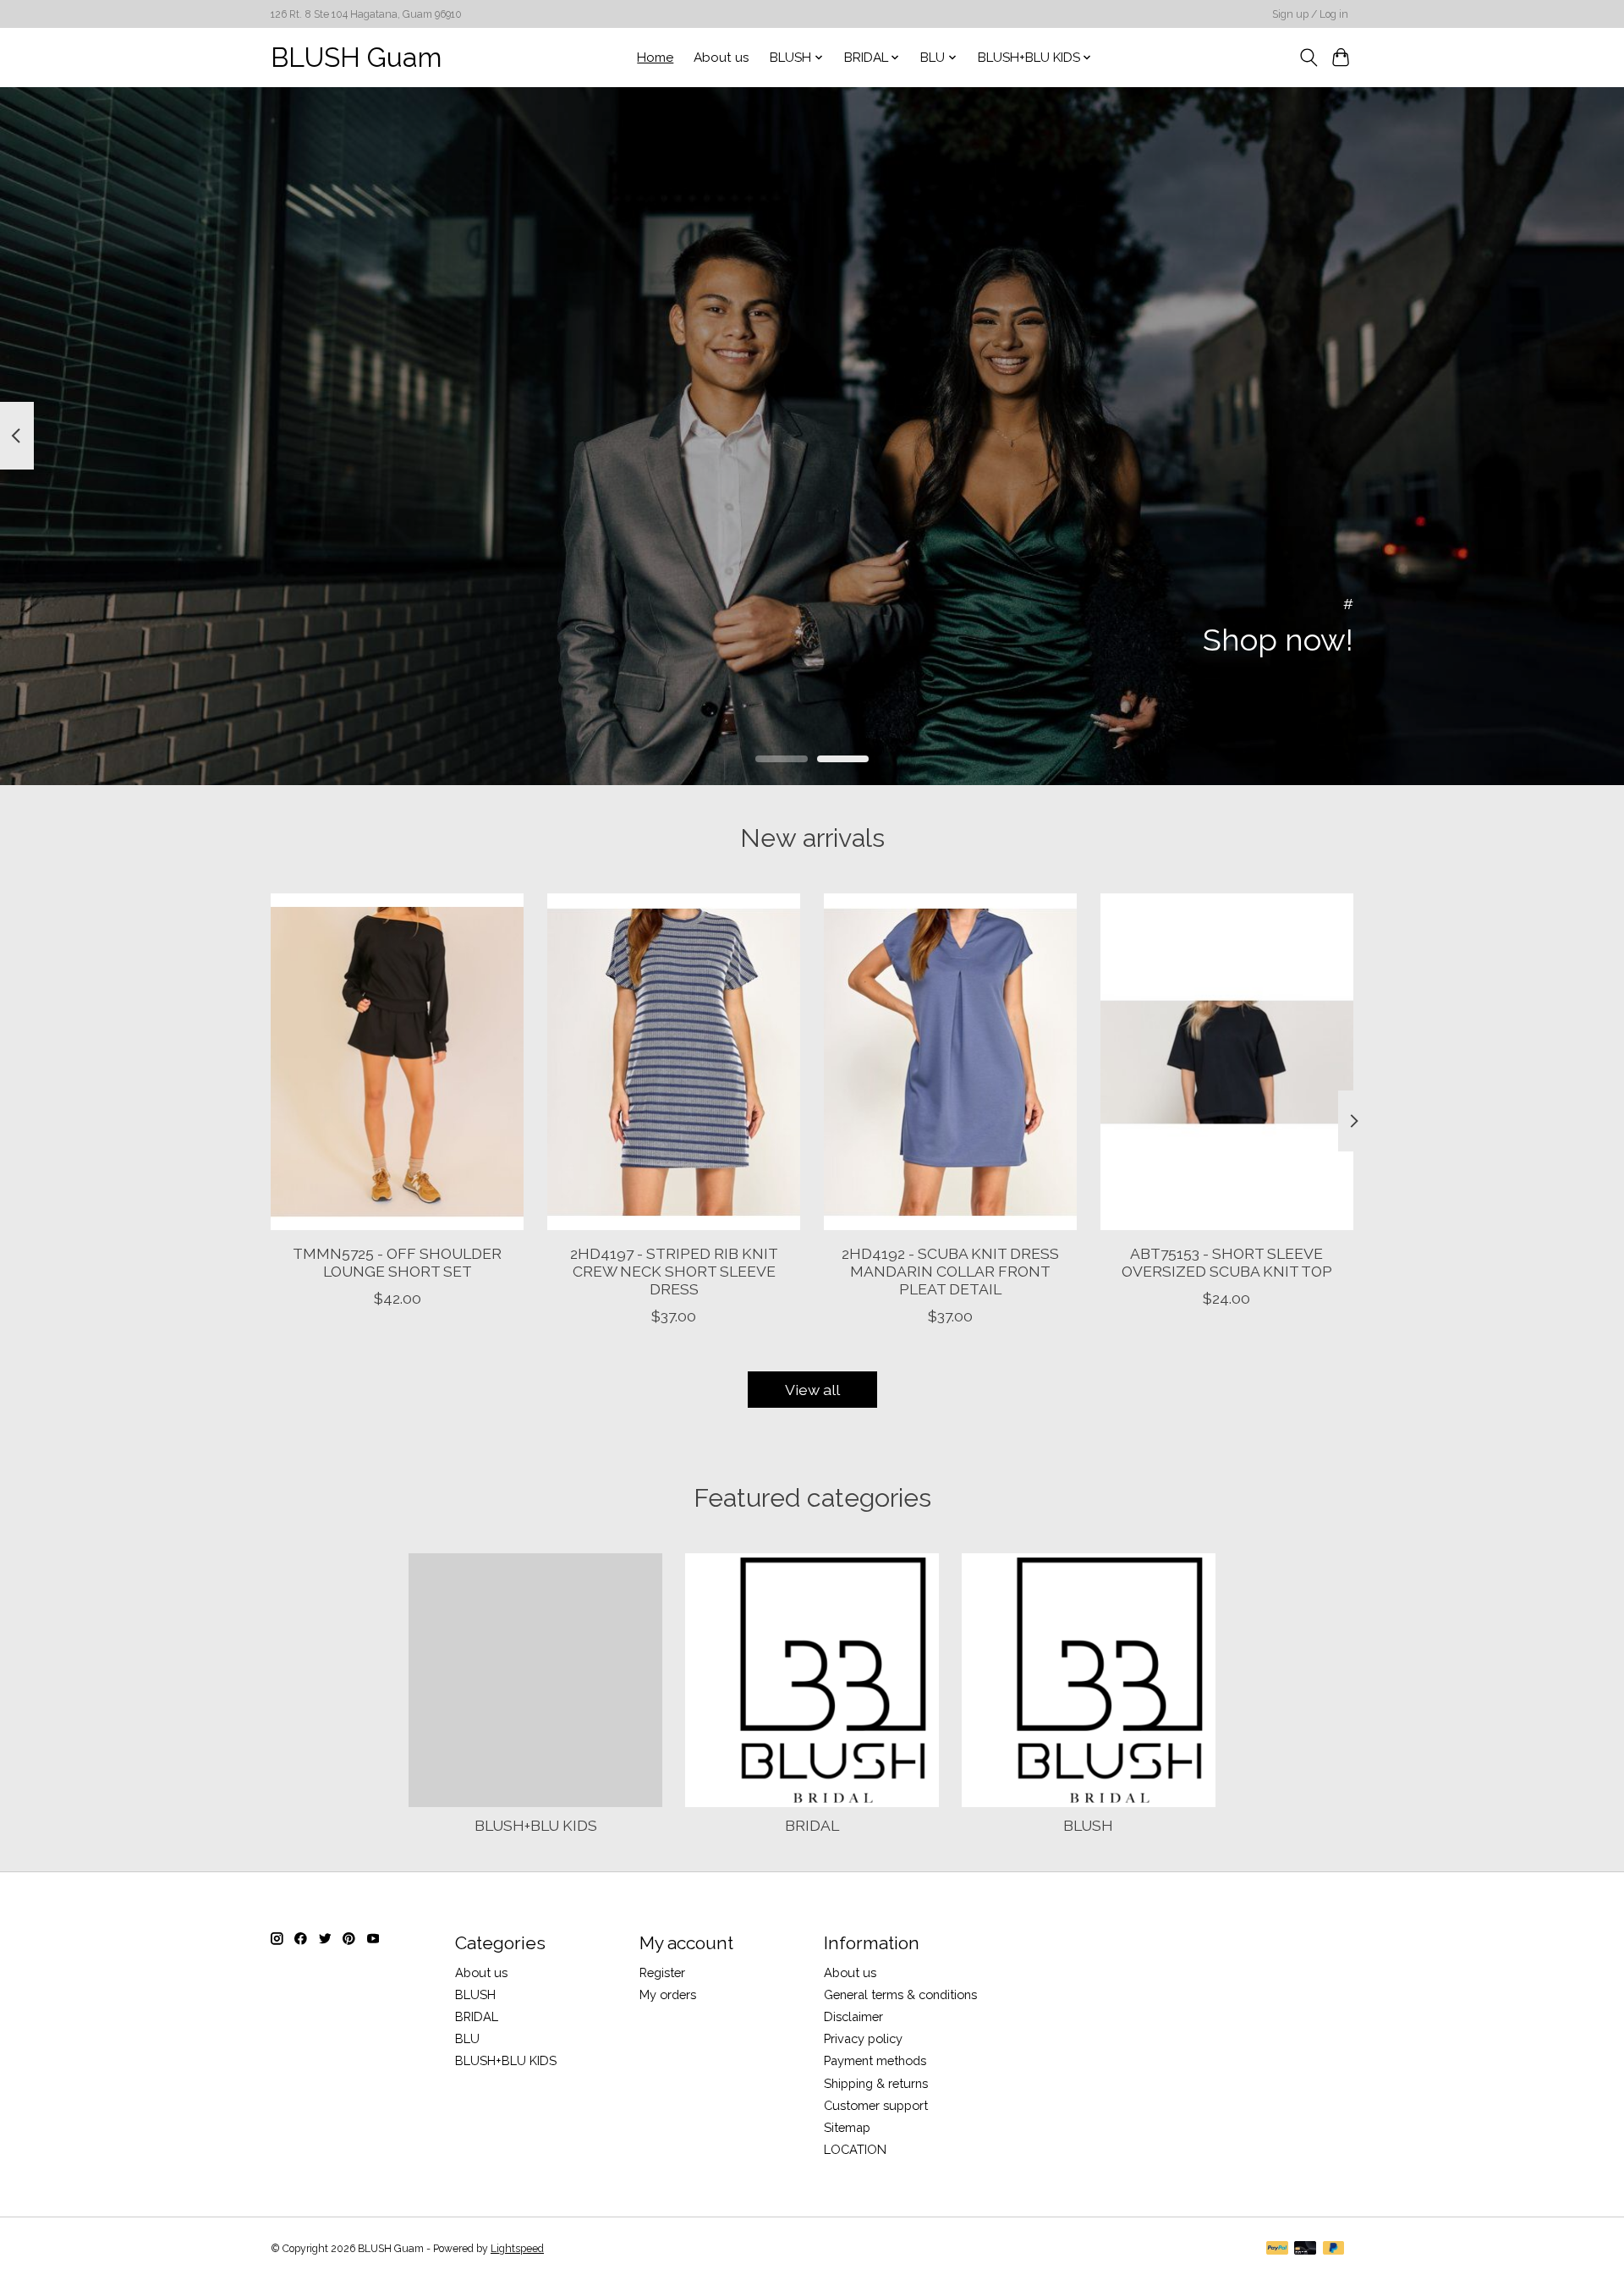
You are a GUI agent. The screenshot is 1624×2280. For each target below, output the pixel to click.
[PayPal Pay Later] (1334, 2249)
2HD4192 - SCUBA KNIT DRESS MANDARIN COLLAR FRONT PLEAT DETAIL (950, 1271)
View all (812, 1390)
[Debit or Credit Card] (1305, 2249)
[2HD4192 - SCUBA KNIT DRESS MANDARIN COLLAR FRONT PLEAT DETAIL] (950, 1062)
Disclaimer (853, 2016)
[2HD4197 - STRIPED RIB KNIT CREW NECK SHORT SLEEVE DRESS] (674, 1062)
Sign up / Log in (1310, 14)
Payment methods (875, 2060)
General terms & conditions (900, 1994)
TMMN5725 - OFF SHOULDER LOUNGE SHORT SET (397, 1262)
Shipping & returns (876, 2083)
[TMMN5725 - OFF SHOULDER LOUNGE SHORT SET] (397, 1062)
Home (655, 58)
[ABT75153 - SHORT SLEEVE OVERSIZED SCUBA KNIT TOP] (1227, 1062)
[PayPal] (1277, 2249)
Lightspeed (517, 2249)
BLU (467, 2038)
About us (721, 58)
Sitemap (847, 2127)
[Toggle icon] (1308, 58)
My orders (668, 1994)
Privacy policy (863, 2038)
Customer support (876, 2105)
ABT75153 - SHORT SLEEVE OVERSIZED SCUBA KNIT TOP (1227, 1262)
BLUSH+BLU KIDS (536, 1825)
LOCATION (855, 2149)
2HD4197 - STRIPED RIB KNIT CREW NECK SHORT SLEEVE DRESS (674, 1271)
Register (662, 1972)
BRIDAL (812, 1825)
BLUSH (1088, 1825)
